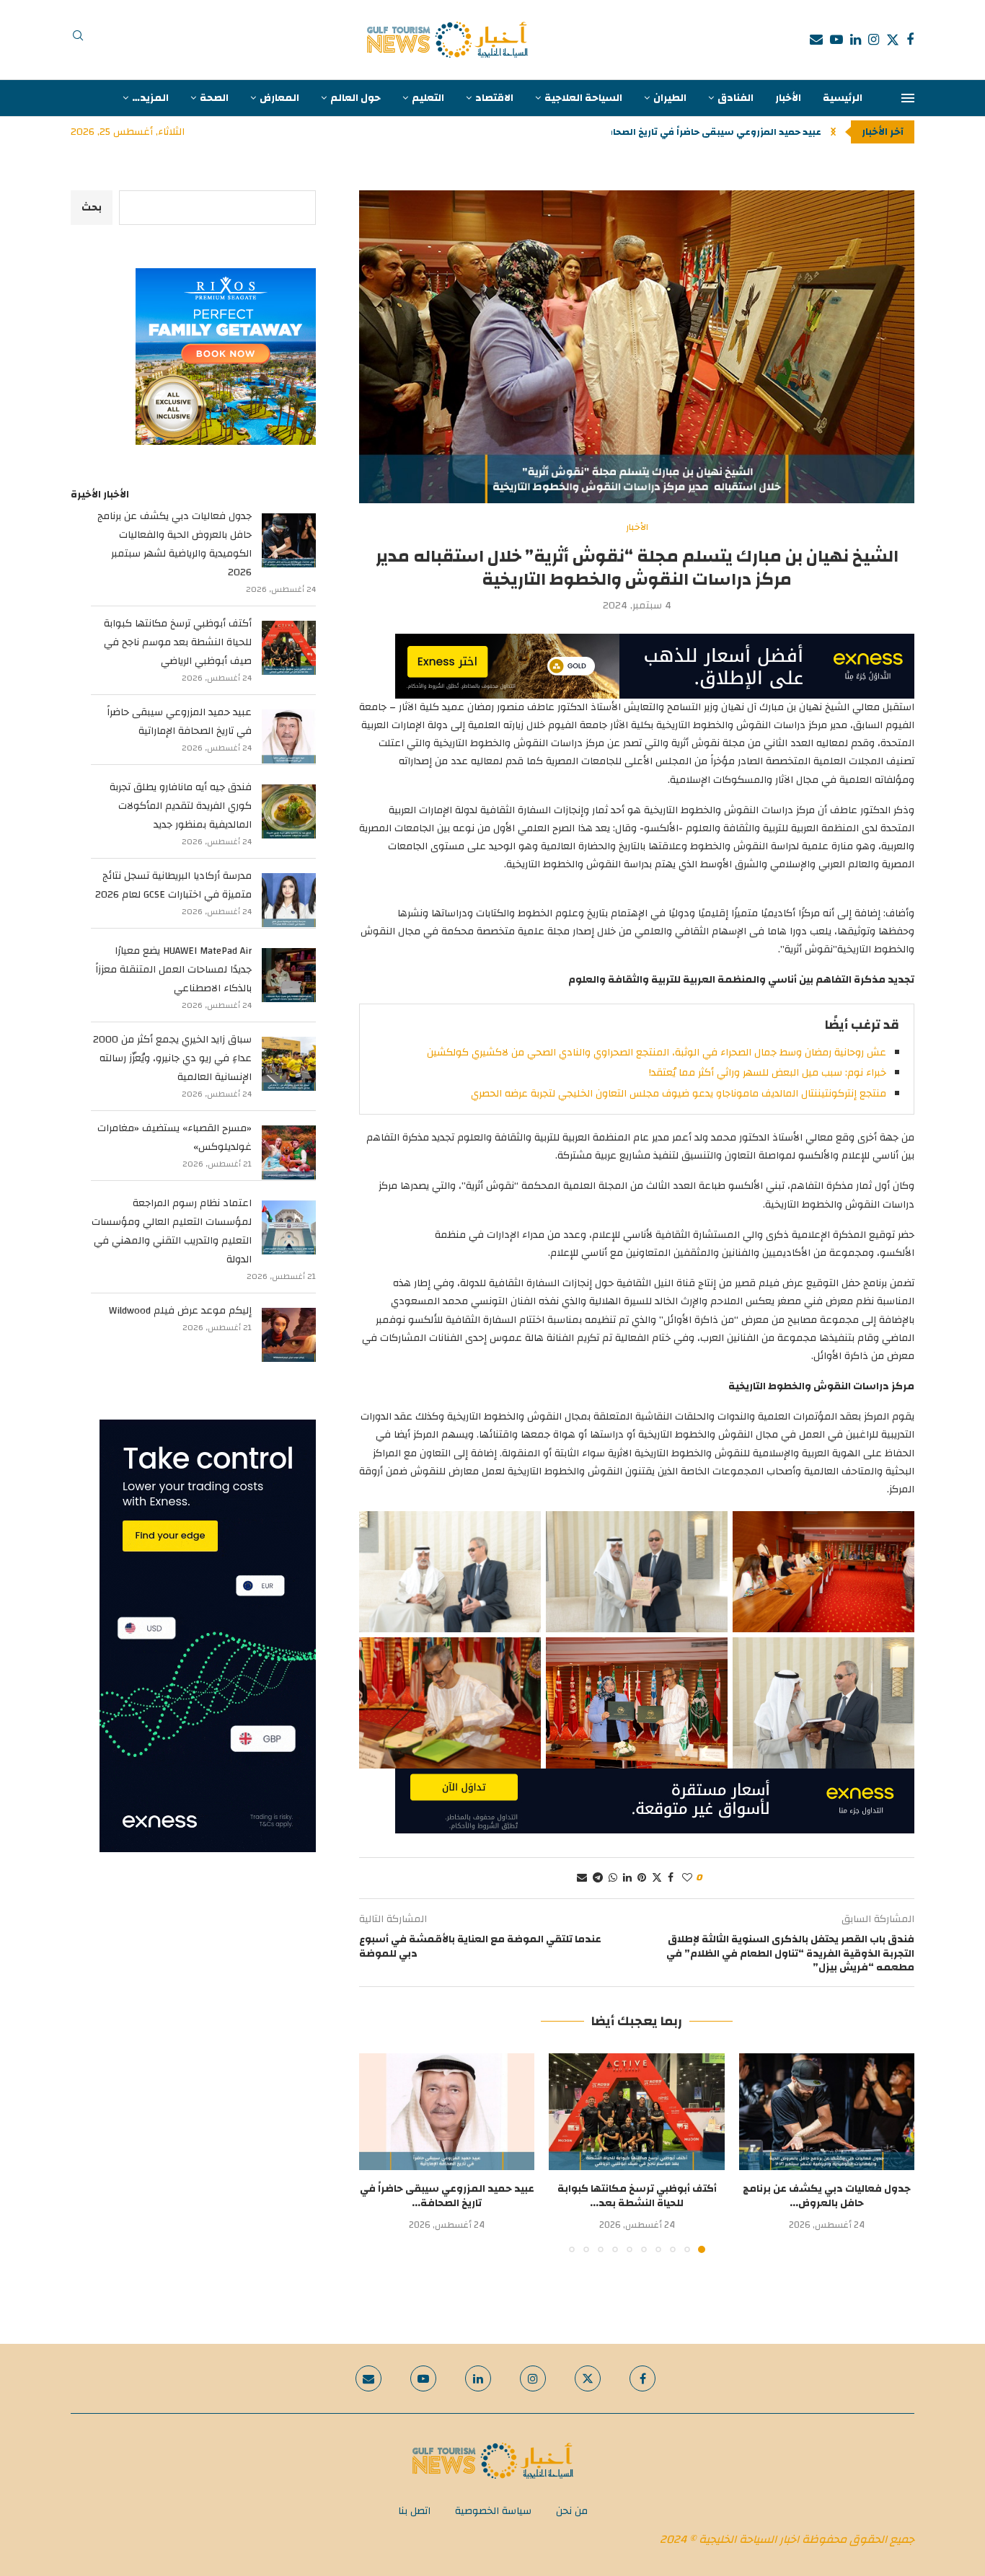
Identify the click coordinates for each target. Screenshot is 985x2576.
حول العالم (355, 98)
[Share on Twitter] (657, 1878)
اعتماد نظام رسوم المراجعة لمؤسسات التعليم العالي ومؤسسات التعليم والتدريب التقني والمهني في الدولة (172, 1231)
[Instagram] (874, 40)
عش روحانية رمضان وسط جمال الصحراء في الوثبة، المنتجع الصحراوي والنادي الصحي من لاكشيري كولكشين (657, 1053)
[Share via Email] (582, 1878)
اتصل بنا (414, 2511)
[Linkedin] (856, 40)
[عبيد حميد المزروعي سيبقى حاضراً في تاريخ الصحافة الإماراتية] (447, 2112)
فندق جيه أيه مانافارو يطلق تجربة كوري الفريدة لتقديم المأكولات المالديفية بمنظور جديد (181, 806)
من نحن (572, 2511)
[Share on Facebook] (671, 1878)
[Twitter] (893, 40)
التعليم (428, 98)
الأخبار (788, 98)
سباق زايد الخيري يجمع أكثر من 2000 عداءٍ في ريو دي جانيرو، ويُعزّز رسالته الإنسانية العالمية (172, 1058)
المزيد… (150, 98)
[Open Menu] (908, 98)
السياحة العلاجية (583, 98)
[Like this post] (687, 1878)
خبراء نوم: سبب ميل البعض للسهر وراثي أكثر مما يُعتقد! (768, 1073)
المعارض (279, 98)
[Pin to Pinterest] (642, 1878)
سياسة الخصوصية (493, 2511)
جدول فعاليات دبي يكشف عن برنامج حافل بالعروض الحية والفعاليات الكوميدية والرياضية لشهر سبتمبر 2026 (175, 544)
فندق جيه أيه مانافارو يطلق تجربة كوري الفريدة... (713, 132)
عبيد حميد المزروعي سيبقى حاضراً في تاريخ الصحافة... (447, 2196)
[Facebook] (910, 40)
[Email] (816, 40)
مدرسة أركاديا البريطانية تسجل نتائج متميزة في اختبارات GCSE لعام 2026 (173, 885)
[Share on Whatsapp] (613, 1878)
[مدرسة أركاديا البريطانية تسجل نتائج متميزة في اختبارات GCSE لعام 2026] (289, 900)
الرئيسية (843, 98)
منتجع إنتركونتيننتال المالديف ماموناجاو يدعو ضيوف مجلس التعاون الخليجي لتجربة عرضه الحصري (679, 1094)
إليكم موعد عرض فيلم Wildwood (180, 1311)
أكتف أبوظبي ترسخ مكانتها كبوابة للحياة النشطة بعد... (637, 2196)
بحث (92, 208)
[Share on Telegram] (598, 1878)
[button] (833, 132)
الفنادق (736, 98)
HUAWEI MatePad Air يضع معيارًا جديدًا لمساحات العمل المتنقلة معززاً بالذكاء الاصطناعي (173, 970)
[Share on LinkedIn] (627, 1878)
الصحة (214, 98)
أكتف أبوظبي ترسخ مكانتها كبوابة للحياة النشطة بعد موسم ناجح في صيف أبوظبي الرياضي (178, 642)
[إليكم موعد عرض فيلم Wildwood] (289, 1335)
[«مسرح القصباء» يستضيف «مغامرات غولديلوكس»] (289, 1152)
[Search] (78, 40)
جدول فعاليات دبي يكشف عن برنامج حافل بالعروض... (827, 2196)
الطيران (670, 98)
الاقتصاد (494, 98)
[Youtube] (836, 40)
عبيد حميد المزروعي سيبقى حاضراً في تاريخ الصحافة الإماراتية (179, 722)
